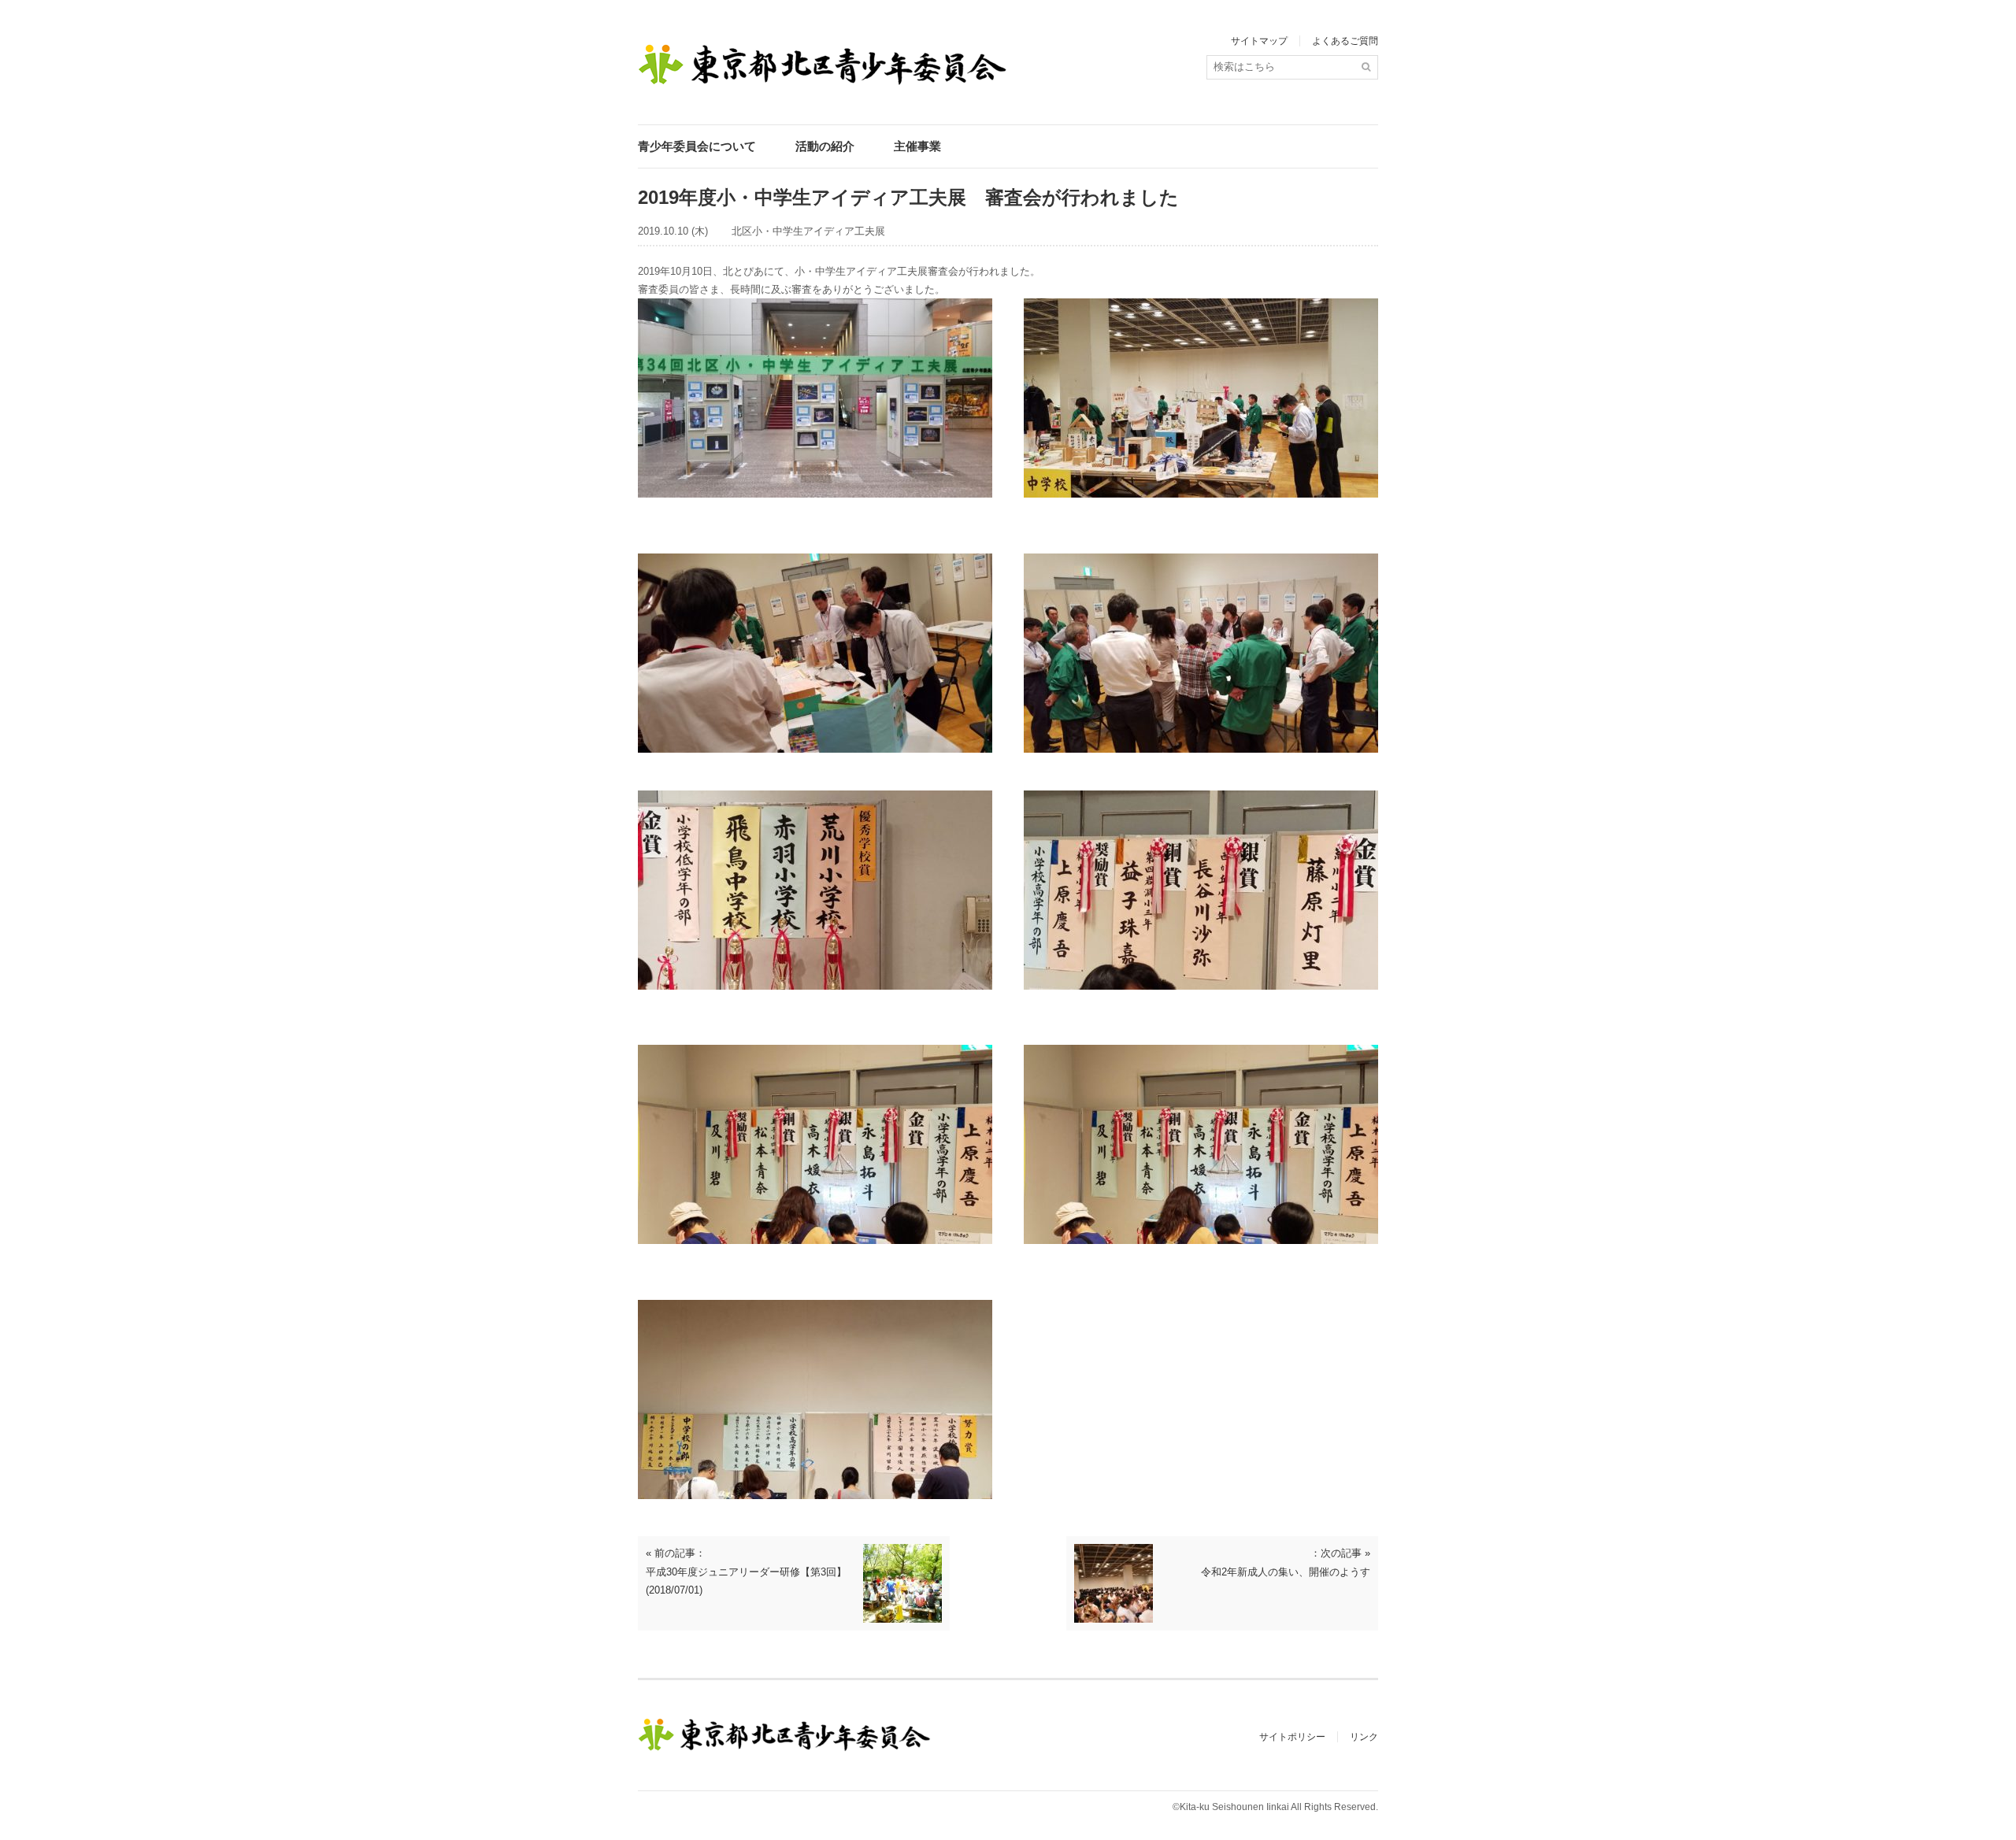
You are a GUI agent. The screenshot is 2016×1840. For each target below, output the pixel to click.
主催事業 (917, 146)
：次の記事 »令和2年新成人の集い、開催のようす (1286, 1562)
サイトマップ (1259, 41)
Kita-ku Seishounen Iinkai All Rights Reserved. (1279, 1807)
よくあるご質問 (1345, 41)
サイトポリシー (1292, 1737)
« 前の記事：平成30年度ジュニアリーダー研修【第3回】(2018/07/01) (746, 1572)
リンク (1364, 1737)
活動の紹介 (825, 146)
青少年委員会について (697, 146)
